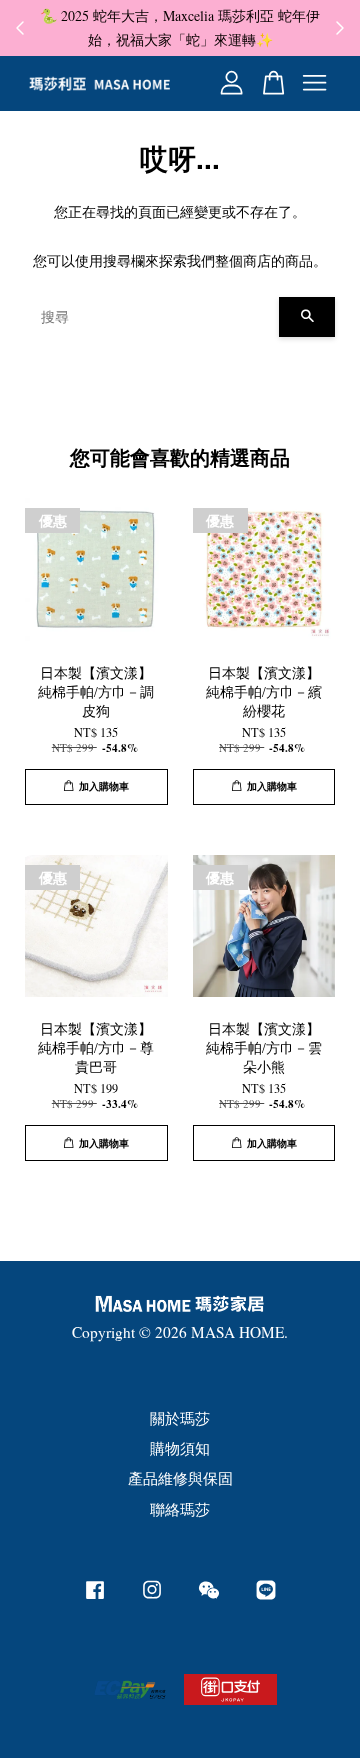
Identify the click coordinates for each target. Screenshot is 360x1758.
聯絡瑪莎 (180, 1509)
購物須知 (180, 1448)
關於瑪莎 (180, 1418)
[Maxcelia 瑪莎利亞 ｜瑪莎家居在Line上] (266, 1598)
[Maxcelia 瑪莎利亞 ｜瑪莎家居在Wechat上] (209, 1598)
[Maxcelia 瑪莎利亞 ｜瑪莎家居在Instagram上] (152, 1598)
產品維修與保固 (180, 1478)
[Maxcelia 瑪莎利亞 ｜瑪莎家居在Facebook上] (95, 1598)
